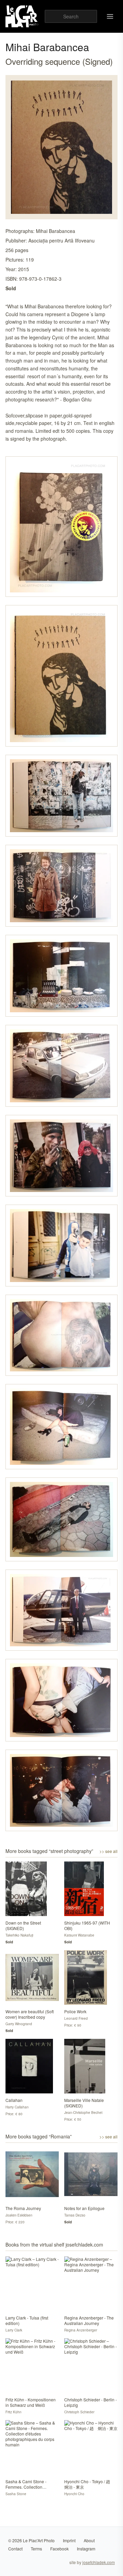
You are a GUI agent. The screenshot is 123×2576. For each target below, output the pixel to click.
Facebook (59, 2549)
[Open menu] (110, 16)
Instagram (86, 2549)
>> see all (108, 1851)
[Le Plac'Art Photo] (22, 16)
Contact (15, 2549)
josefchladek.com (99, 2562)
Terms (36, 2549)
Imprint (69, 2540)
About (89, 2540)
